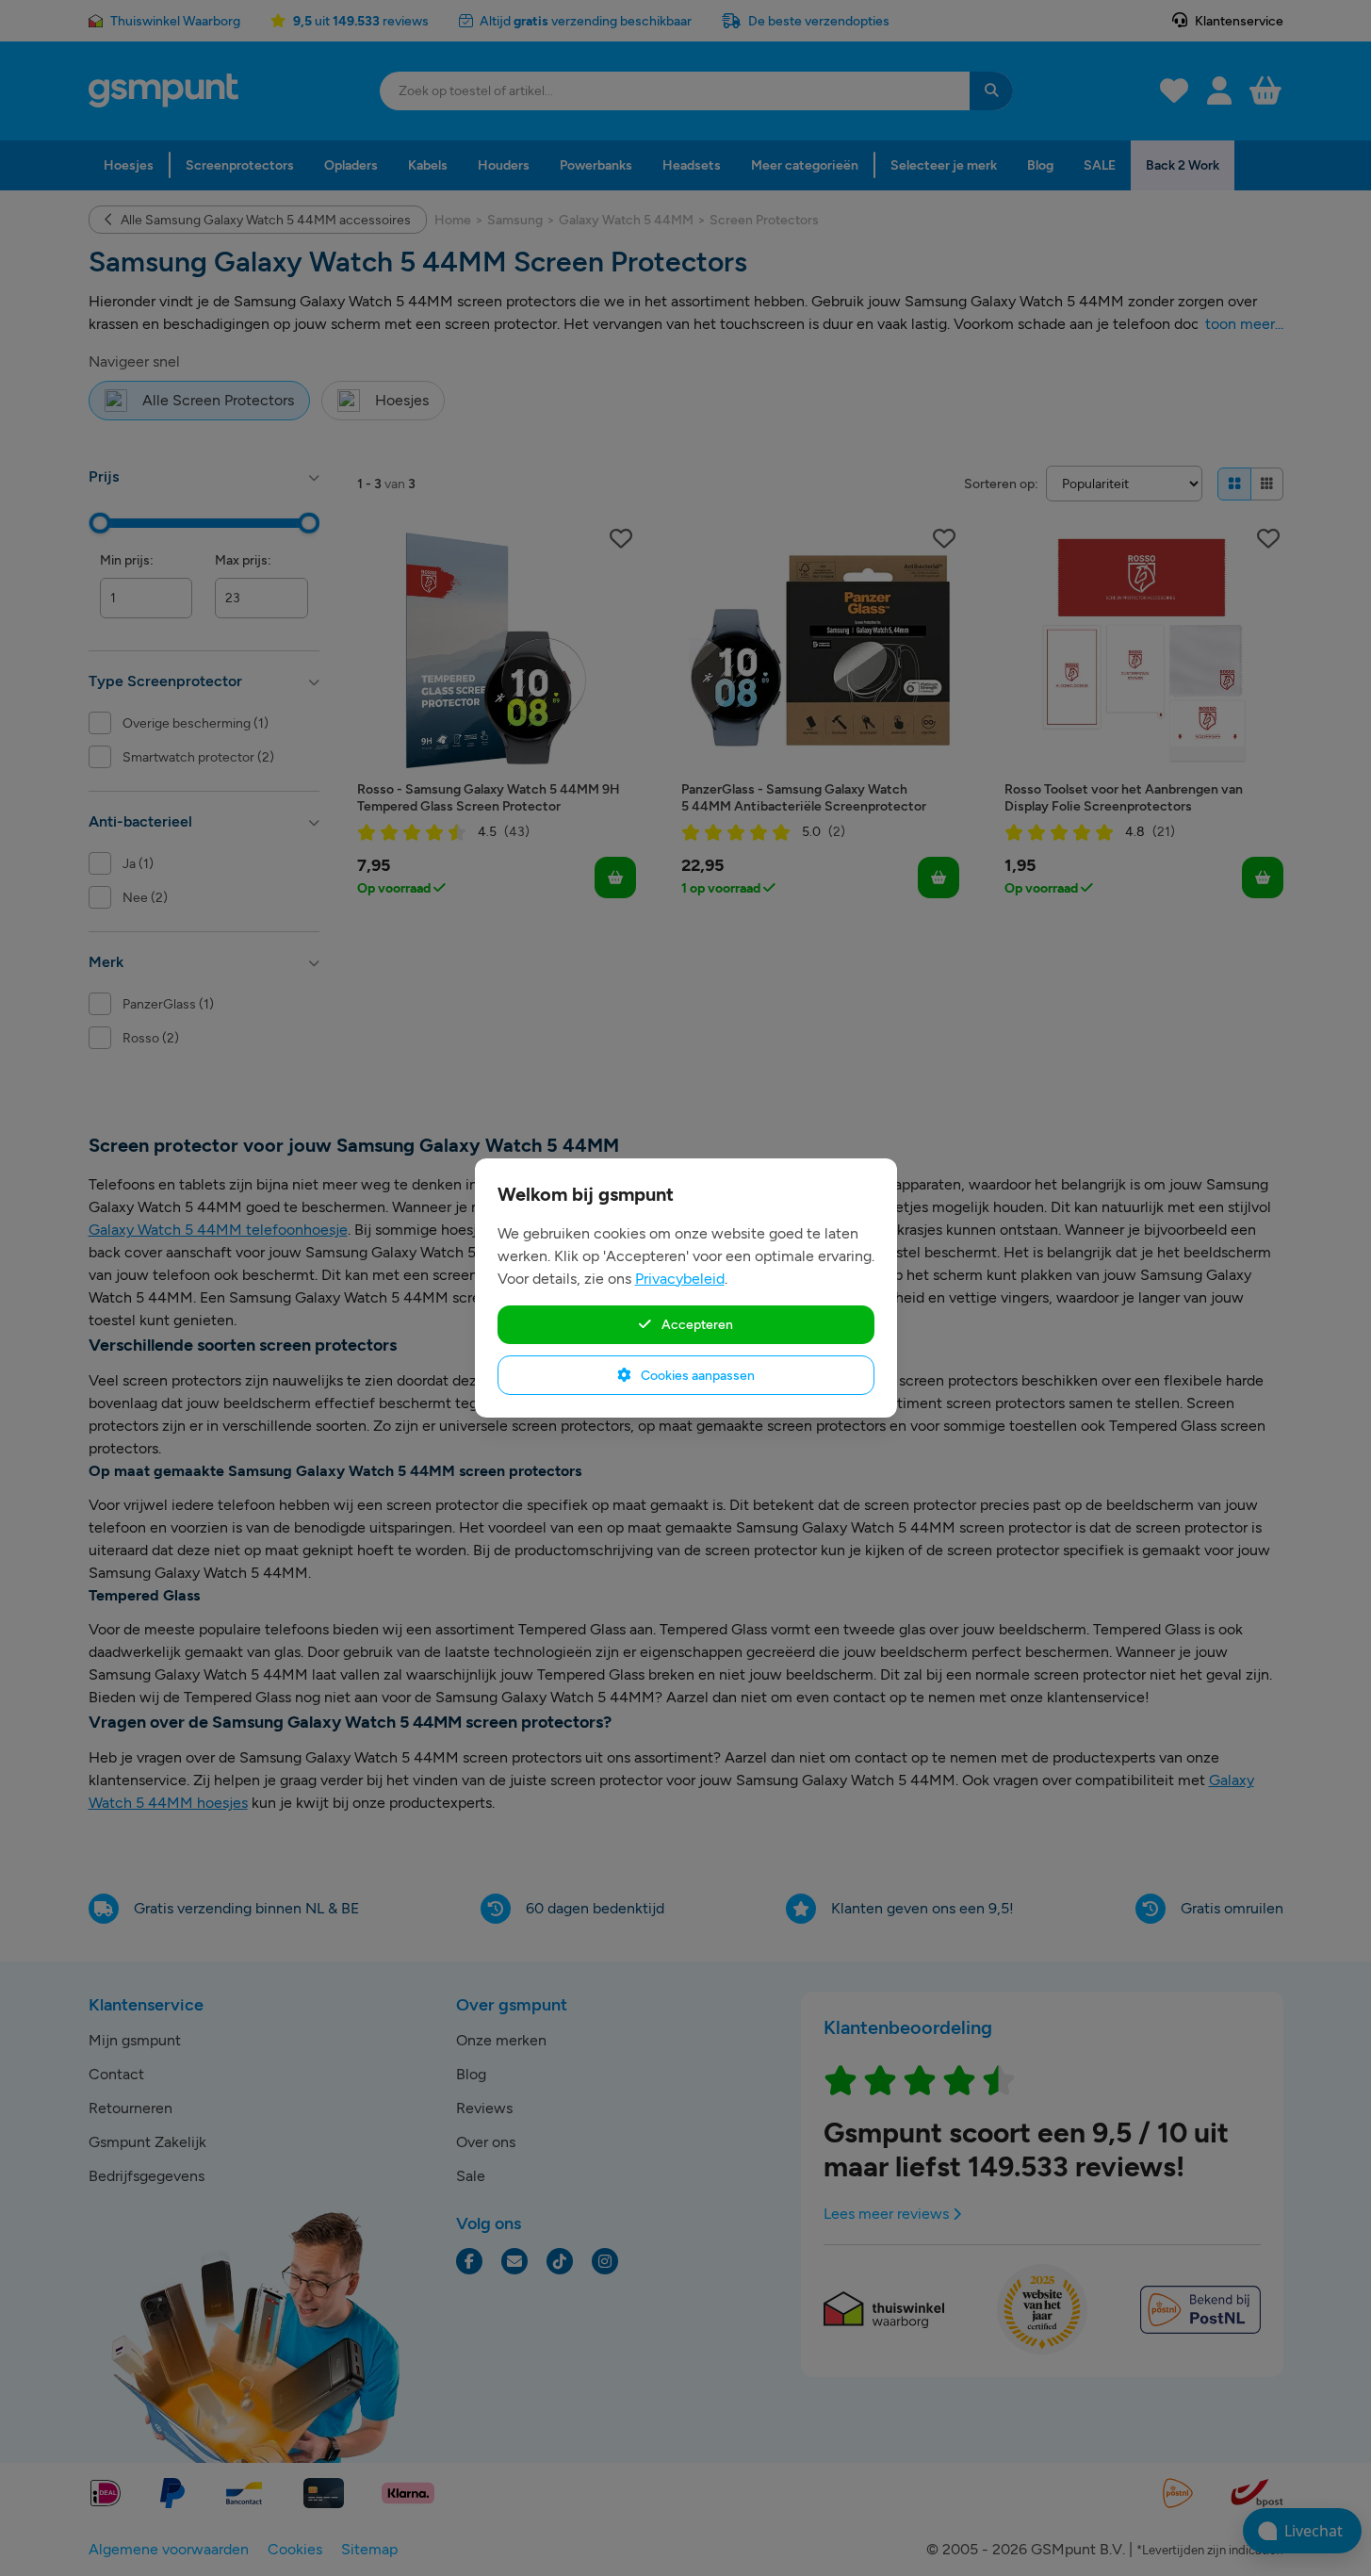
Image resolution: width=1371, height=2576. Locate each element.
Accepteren (696, 1324)
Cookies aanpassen (696, 1375)
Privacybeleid (680, 1279)
